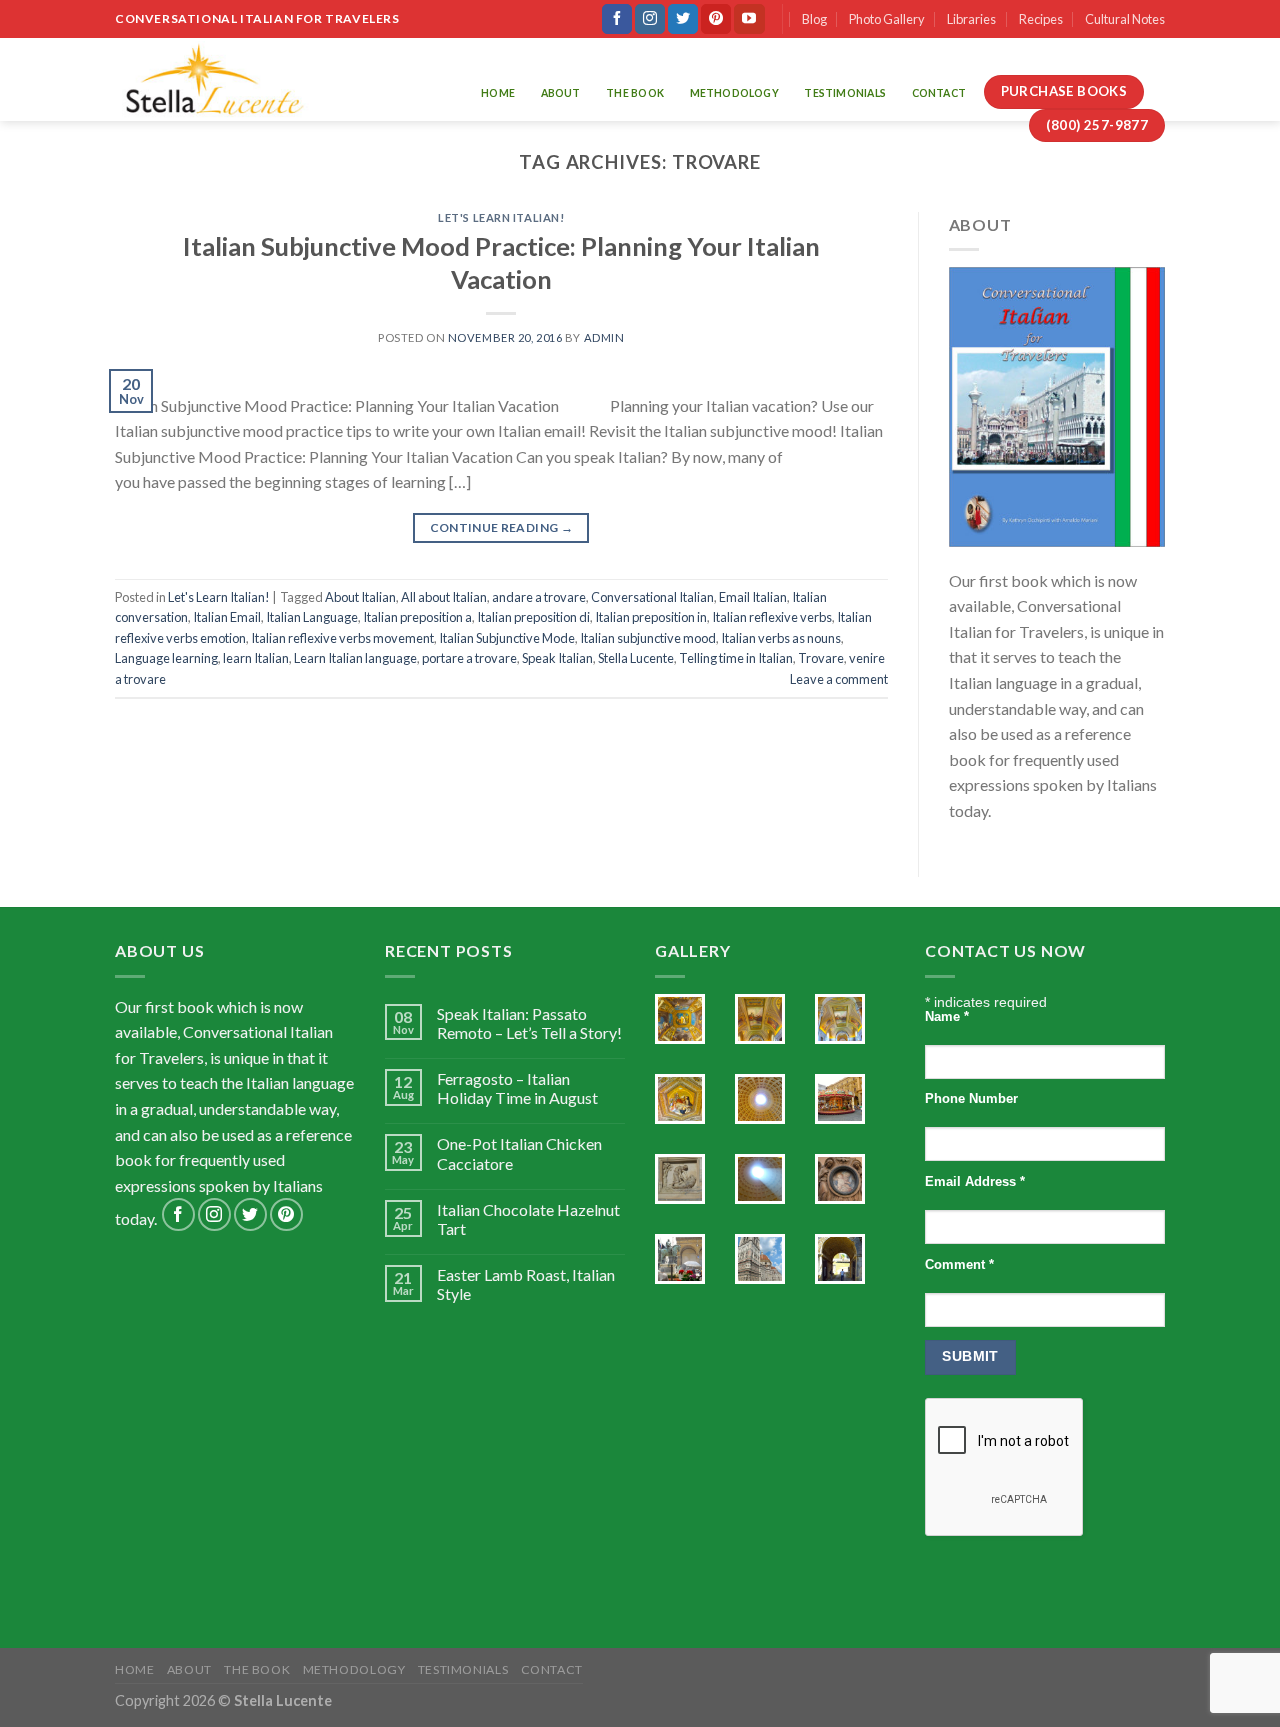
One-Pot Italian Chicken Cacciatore (519, 1153)
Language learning (166, 658)
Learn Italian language (355, 658)
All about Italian (444, 597)
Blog (814, 19)
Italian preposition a (417, 617)
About (561, 93)
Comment (959, 1265)
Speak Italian (557, 658)
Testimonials (845, 93)
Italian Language (312, 617)
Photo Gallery (887, 19)
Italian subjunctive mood (648, 638)
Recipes (1041, 19)
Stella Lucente (636, 658)
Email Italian (753, 597)
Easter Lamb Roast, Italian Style (526, 1284)
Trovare (821, 658)
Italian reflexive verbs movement (342, 638)
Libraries (971, 19)
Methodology (734, 93)
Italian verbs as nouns (781, 638)
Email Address (975, 1182)
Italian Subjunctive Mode (507, 638)
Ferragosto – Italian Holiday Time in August (517, 1088)
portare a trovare (469, 658)
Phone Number (971, 1099)
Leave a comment (839, 679)
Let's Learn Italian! (501, 217)
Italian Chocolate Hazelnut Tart (528, 1219)
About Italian (360, 597)
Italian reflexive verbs (772, 617)
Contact (939, 93)
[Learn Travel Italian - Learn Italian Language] (214, 79)
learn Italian (256, 658)
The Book (635, 93)
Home (498, 93)
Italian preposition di (533, 617)
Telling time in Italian (736, 658)
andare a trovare (539, 597)
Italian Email (227, 617)
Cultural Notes (1125, 19)
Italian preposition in (651, 617)
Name (947, 1017)
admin (604, 337)
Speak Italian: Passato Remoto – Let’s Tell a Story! (529, 1023)
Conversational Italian (652, 597)
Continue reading (502, 527)
